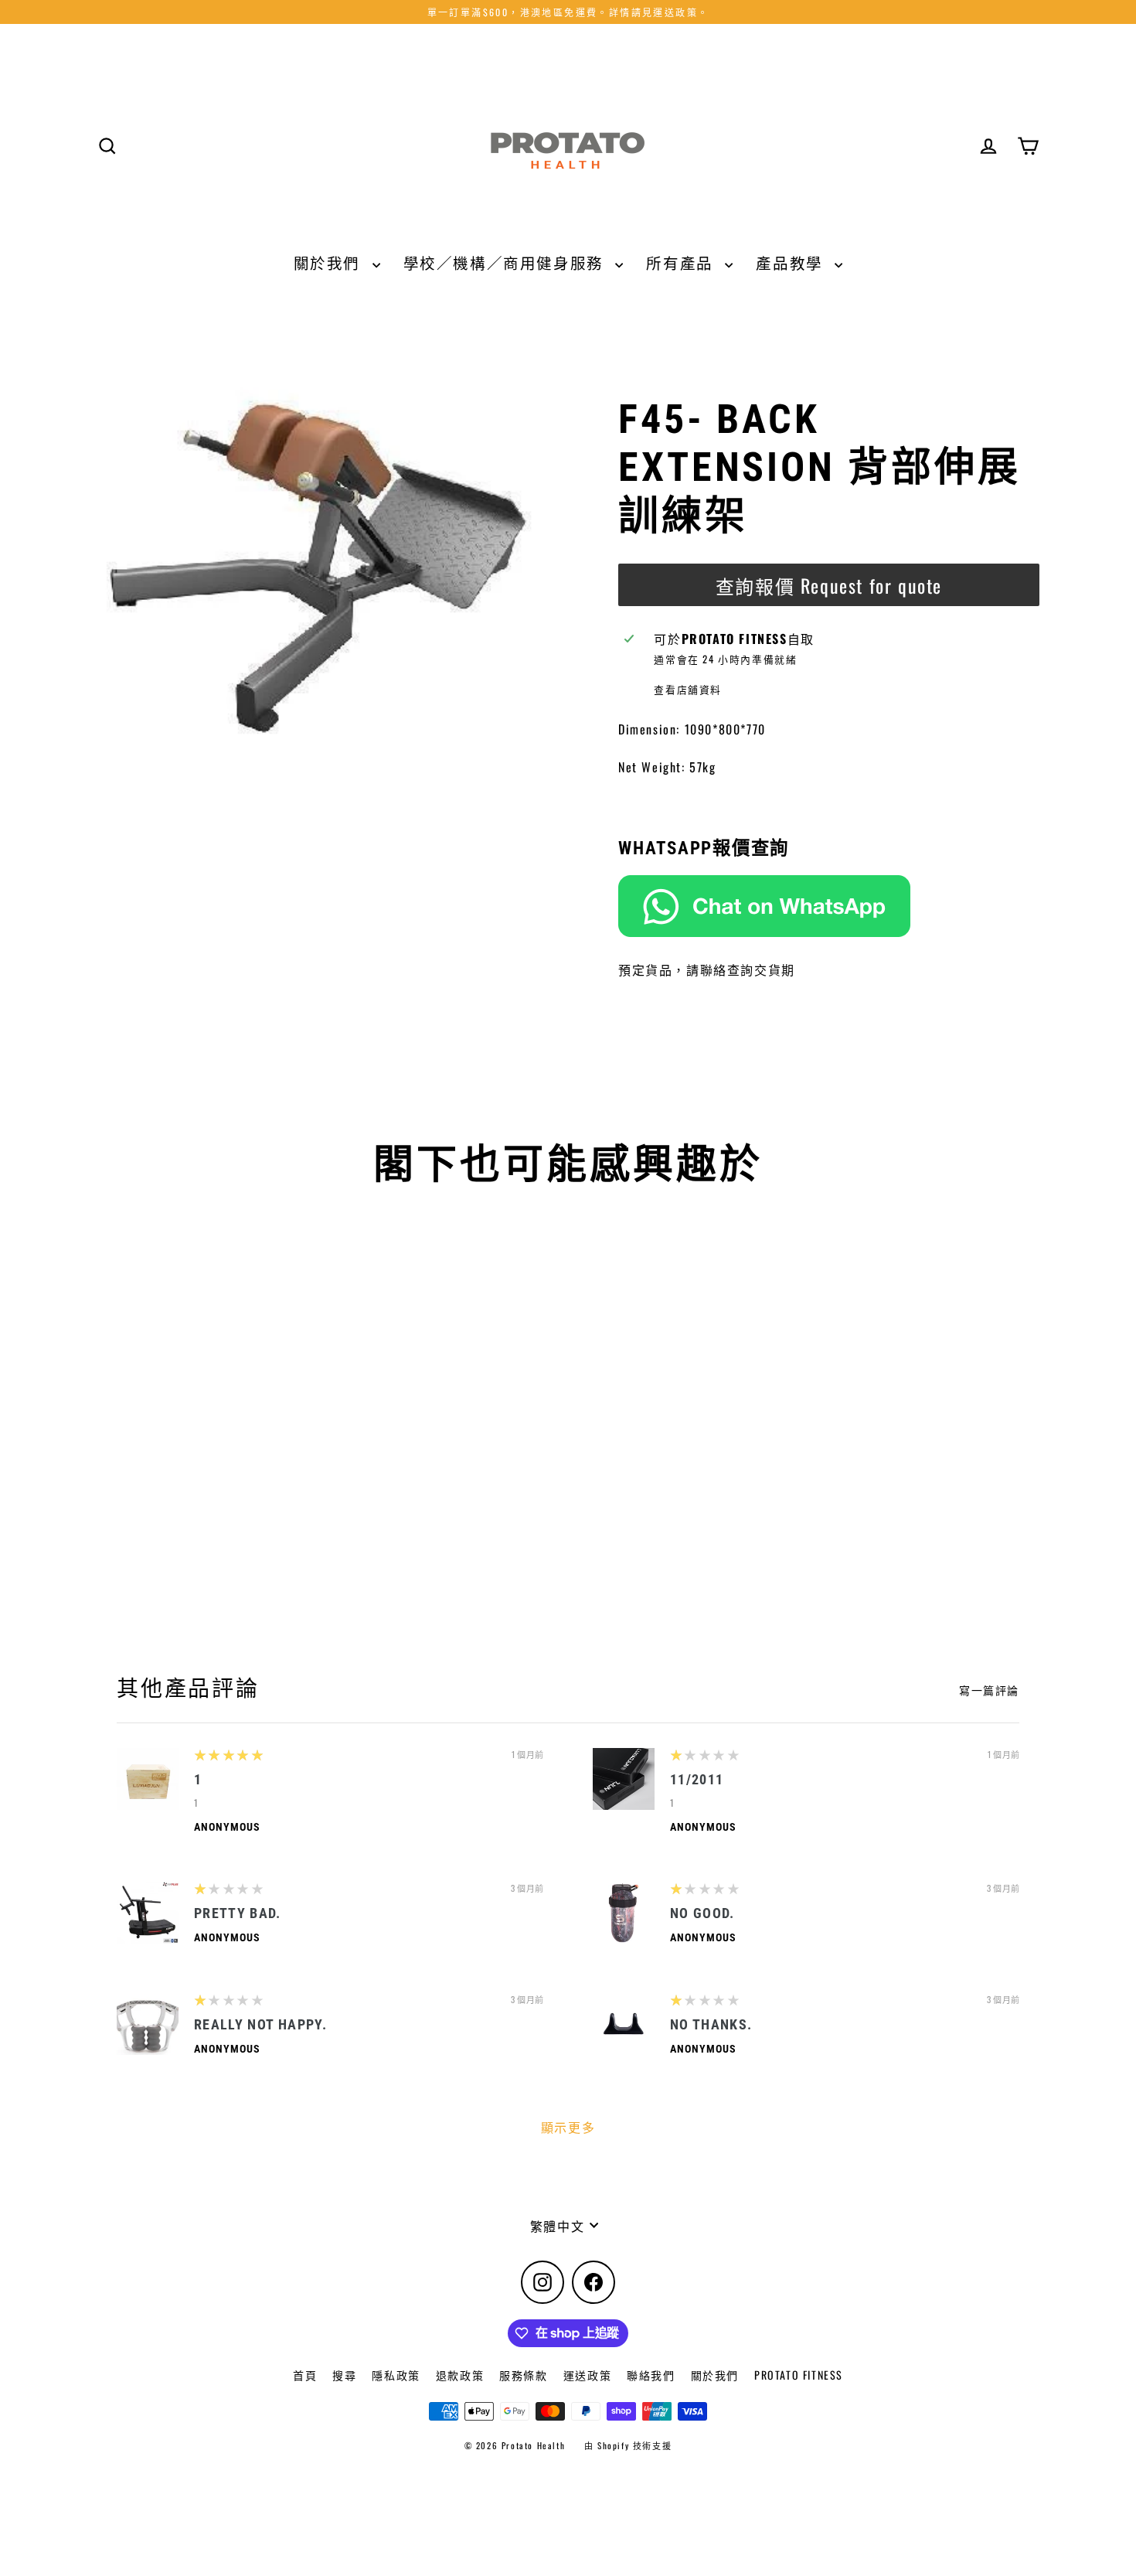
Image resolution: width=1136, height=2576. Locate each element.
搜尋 (344, 2375)
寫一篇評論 (989, 1690)
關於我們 (329, 262)
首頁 (305, 2375)
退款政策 (460, 2375)
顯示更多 (568, 2127)
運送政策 (587, 2375)
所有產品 (682, 262)
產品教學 (791, 262)
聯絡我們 (651, 2375)
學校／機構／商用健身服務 (506, 262)
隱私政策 (396, 2375)
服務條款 (523, 2375)
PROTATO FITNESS (799, 2375)
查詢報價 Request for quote (829, 585)
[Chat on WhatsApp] (829, 906)
